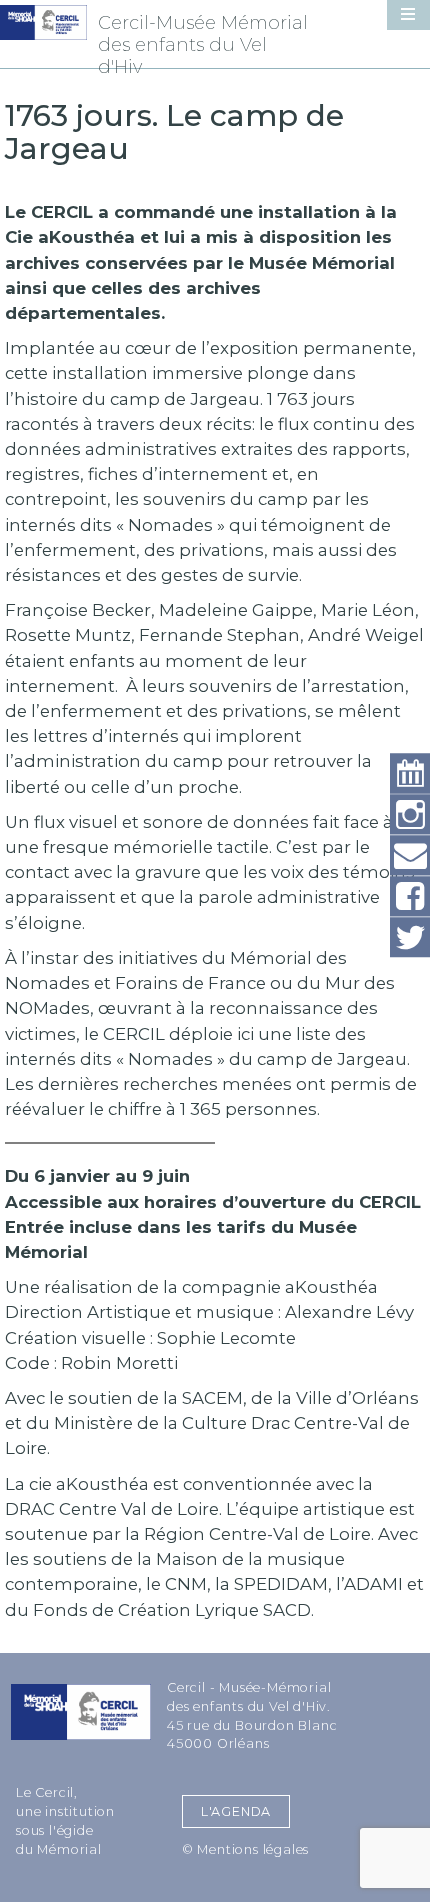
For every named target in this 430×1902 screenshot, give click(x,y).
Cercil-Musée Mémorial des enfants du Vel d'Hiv (203, 45)
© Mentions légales (245, 1849)
